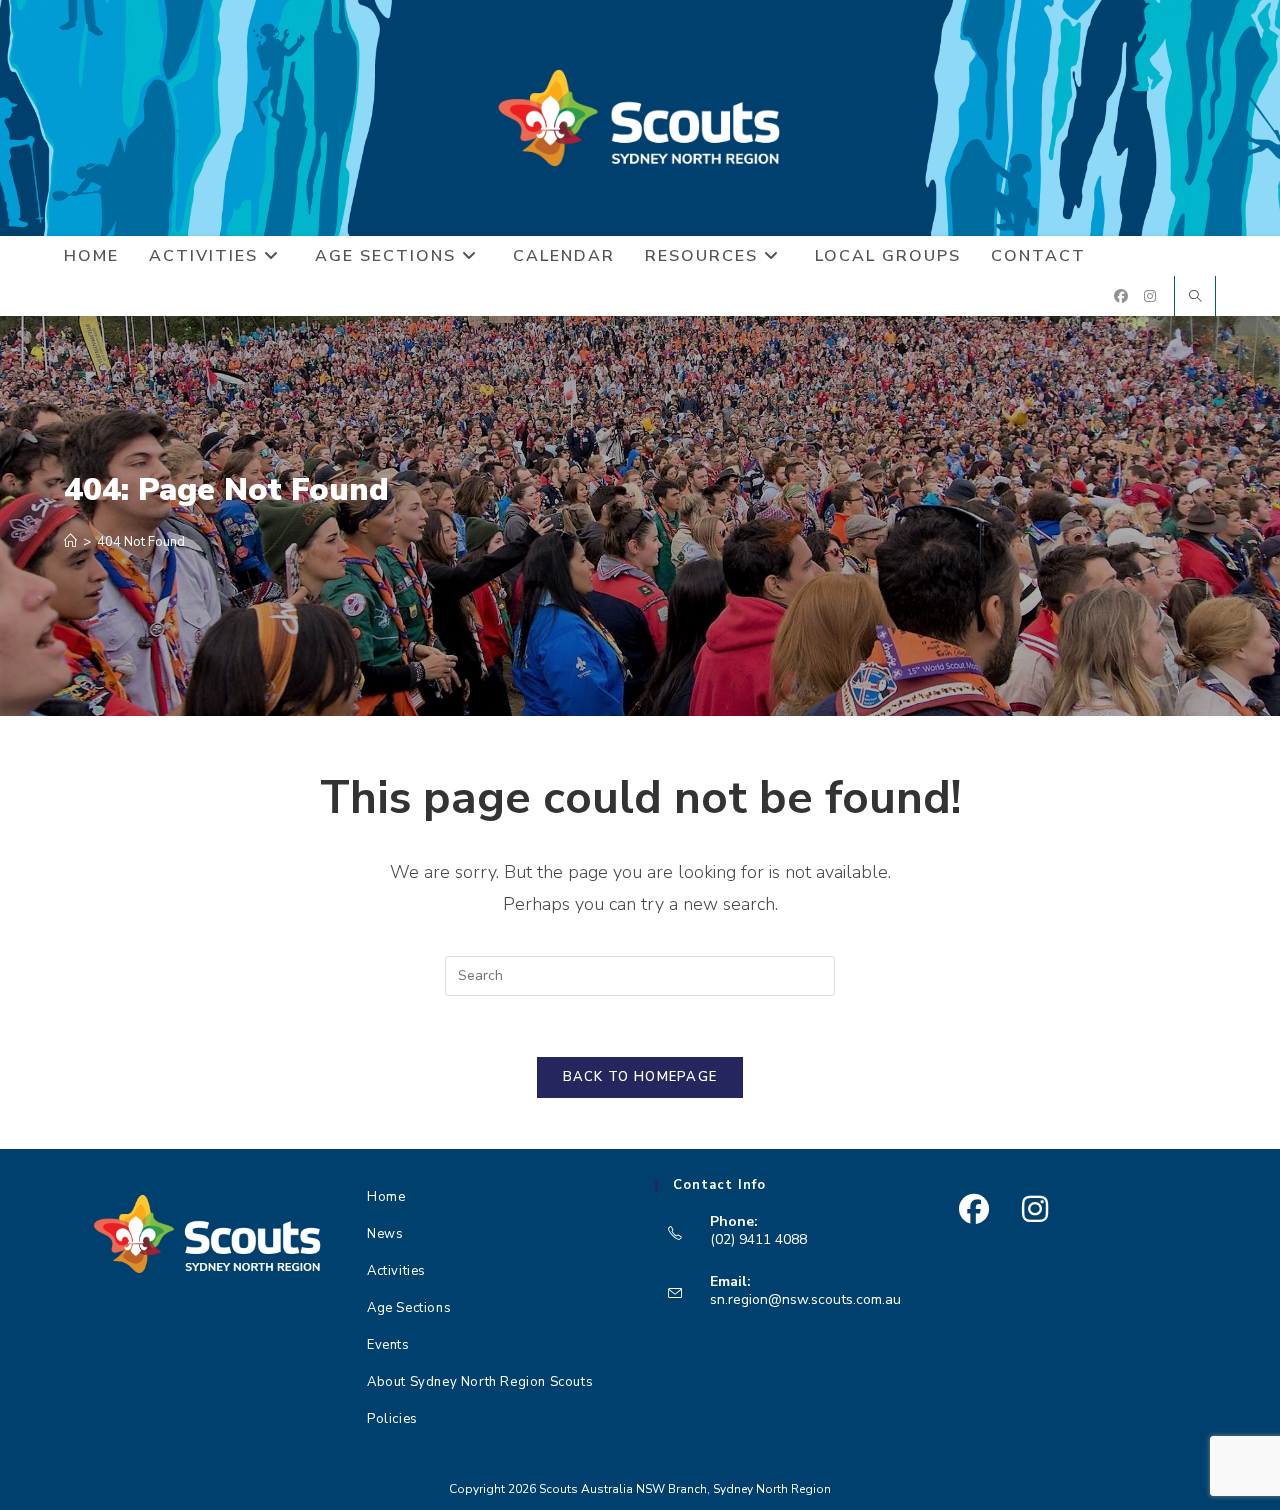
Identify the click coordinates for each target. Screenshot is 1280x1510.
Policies (392, 1419)
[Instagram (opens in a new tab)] (1150, 296)
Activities (396, 1271)
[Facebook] (973, 1209)
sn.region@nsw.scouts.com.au (805, 1299)
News (385, 1234)
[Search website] (1195, 298)
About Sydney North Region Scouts (480, 1382)
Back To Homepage (640, 1077)
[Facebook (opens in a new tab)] (1121, 296)
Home (386, 1197)
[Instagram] (1034, 1209)
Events (388, 1345)
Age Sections (409, 1308)
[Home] (70, 542)
